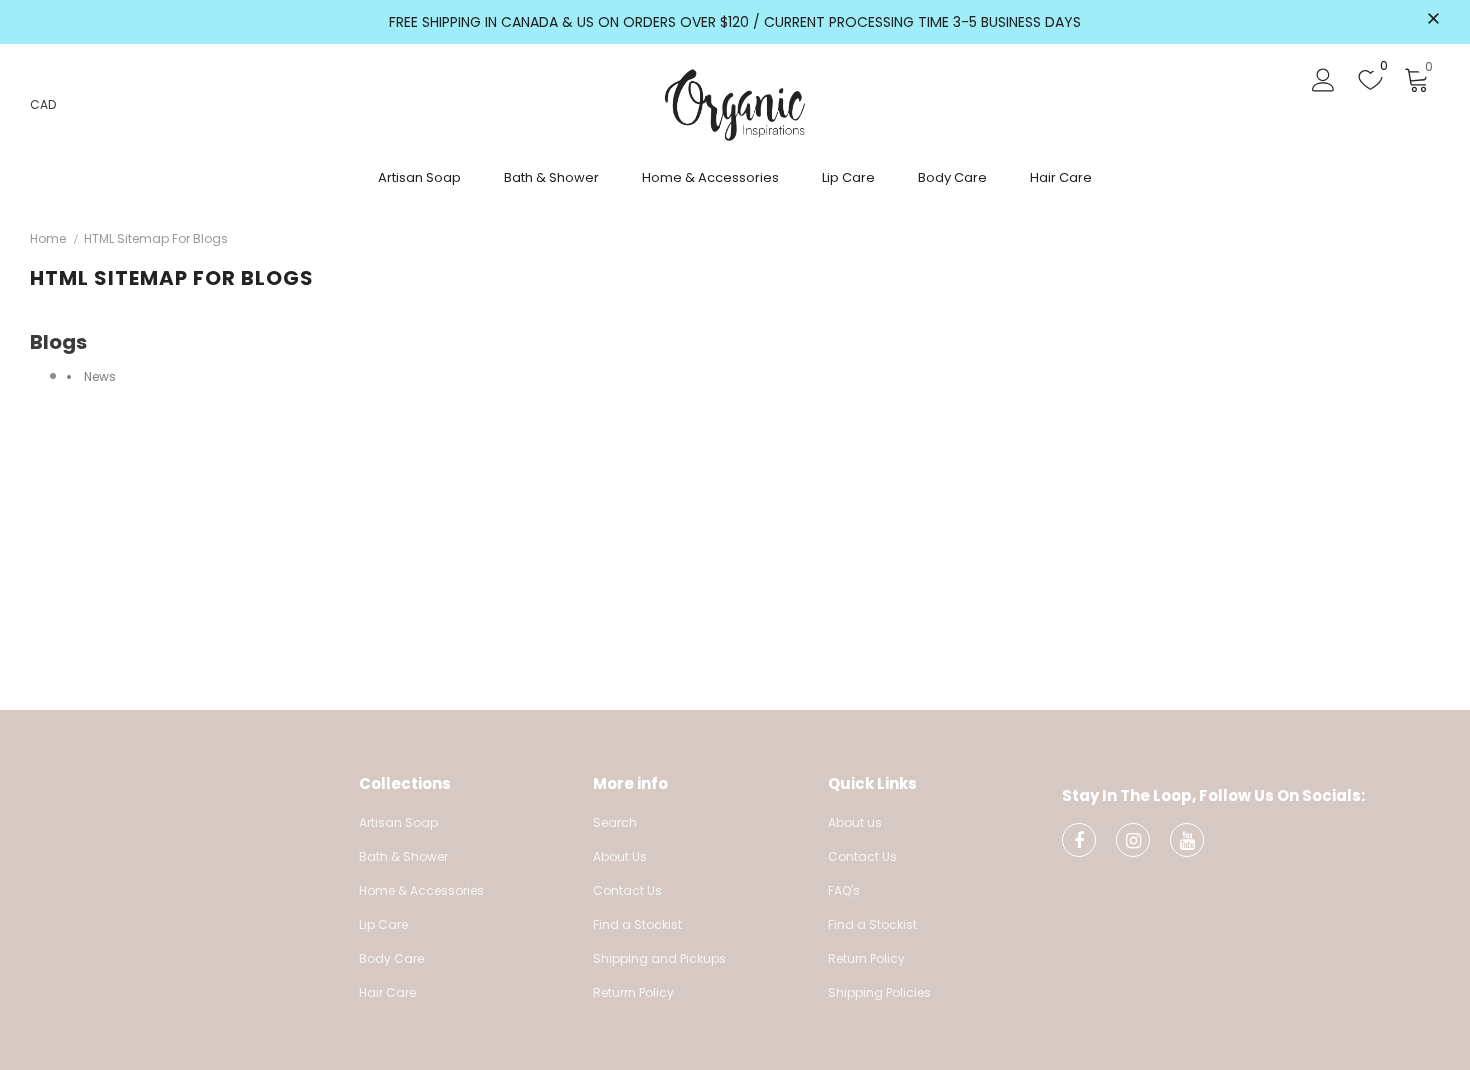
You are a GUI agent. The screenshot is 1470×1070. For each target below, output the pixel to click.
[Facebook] (1079, 840)
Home (48, 238)
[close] (1433, 20)
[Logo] (735, 105)
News (100, 376)
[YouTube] (1187, 840)
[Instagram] (1133, 840)
